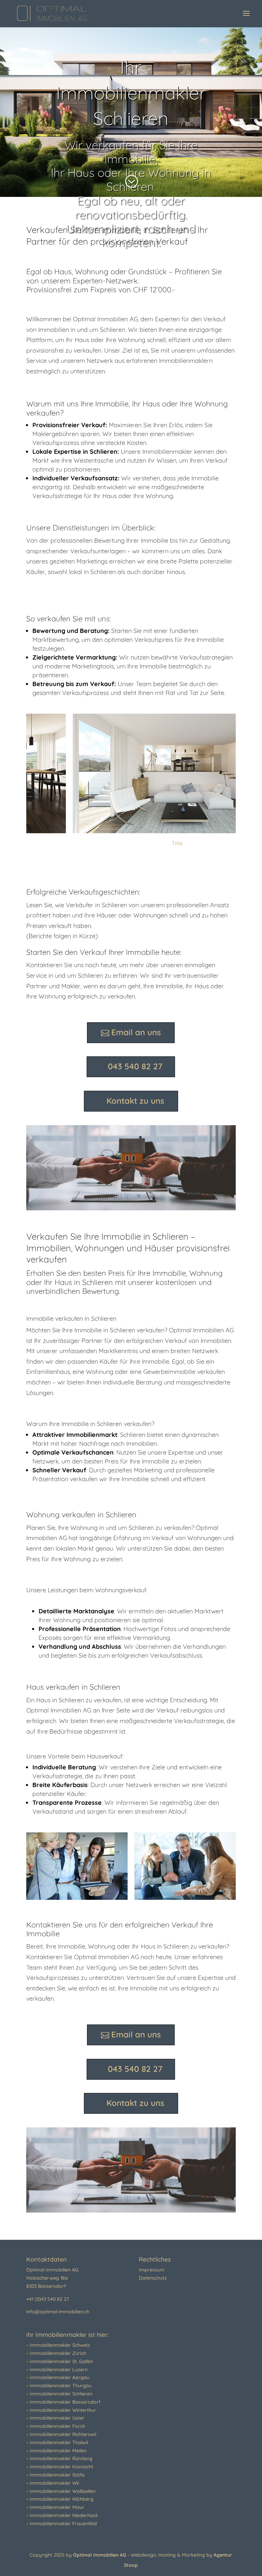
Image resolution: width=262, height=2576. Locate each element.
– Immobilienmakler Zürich (56, 2353)
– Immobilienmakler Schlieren (59, 2394)
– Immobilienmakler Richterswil (61, 2434)
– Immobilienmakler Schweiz (58, 2345)
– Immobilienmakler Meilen (56, 2451)
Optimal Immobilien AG (100, 2555)
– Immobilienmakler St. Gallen (60, 2361)
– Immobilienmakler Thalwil (57, 2442)
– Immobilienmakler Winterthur (61, 2410)
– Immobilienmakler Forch (56, 2426)
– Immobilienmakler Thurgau (59, 2386)
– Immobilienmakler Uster (55, 2418)
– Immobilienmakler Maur (55, 2507)
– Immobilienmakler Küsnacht (60, 2467)
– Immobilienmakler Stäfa (55, 2475)
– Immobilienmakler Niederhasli (62, 2515)
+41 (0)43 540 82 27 (48, 2299)
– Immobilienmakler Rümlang (59, 2458)
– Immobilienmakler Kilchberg (60, 2499)
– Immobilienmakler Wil (53, 2483)
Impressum (152, 2270)
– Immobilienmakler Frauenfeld (62, 2524)
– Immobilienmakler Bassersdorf (63, 2402)
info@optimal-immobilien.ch (58, 2312)
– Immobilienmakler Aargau (58, 2377)
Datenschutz (153, 2278)
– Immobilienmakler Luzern (57, 2370)
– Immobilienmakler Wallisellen (61, 2491)
